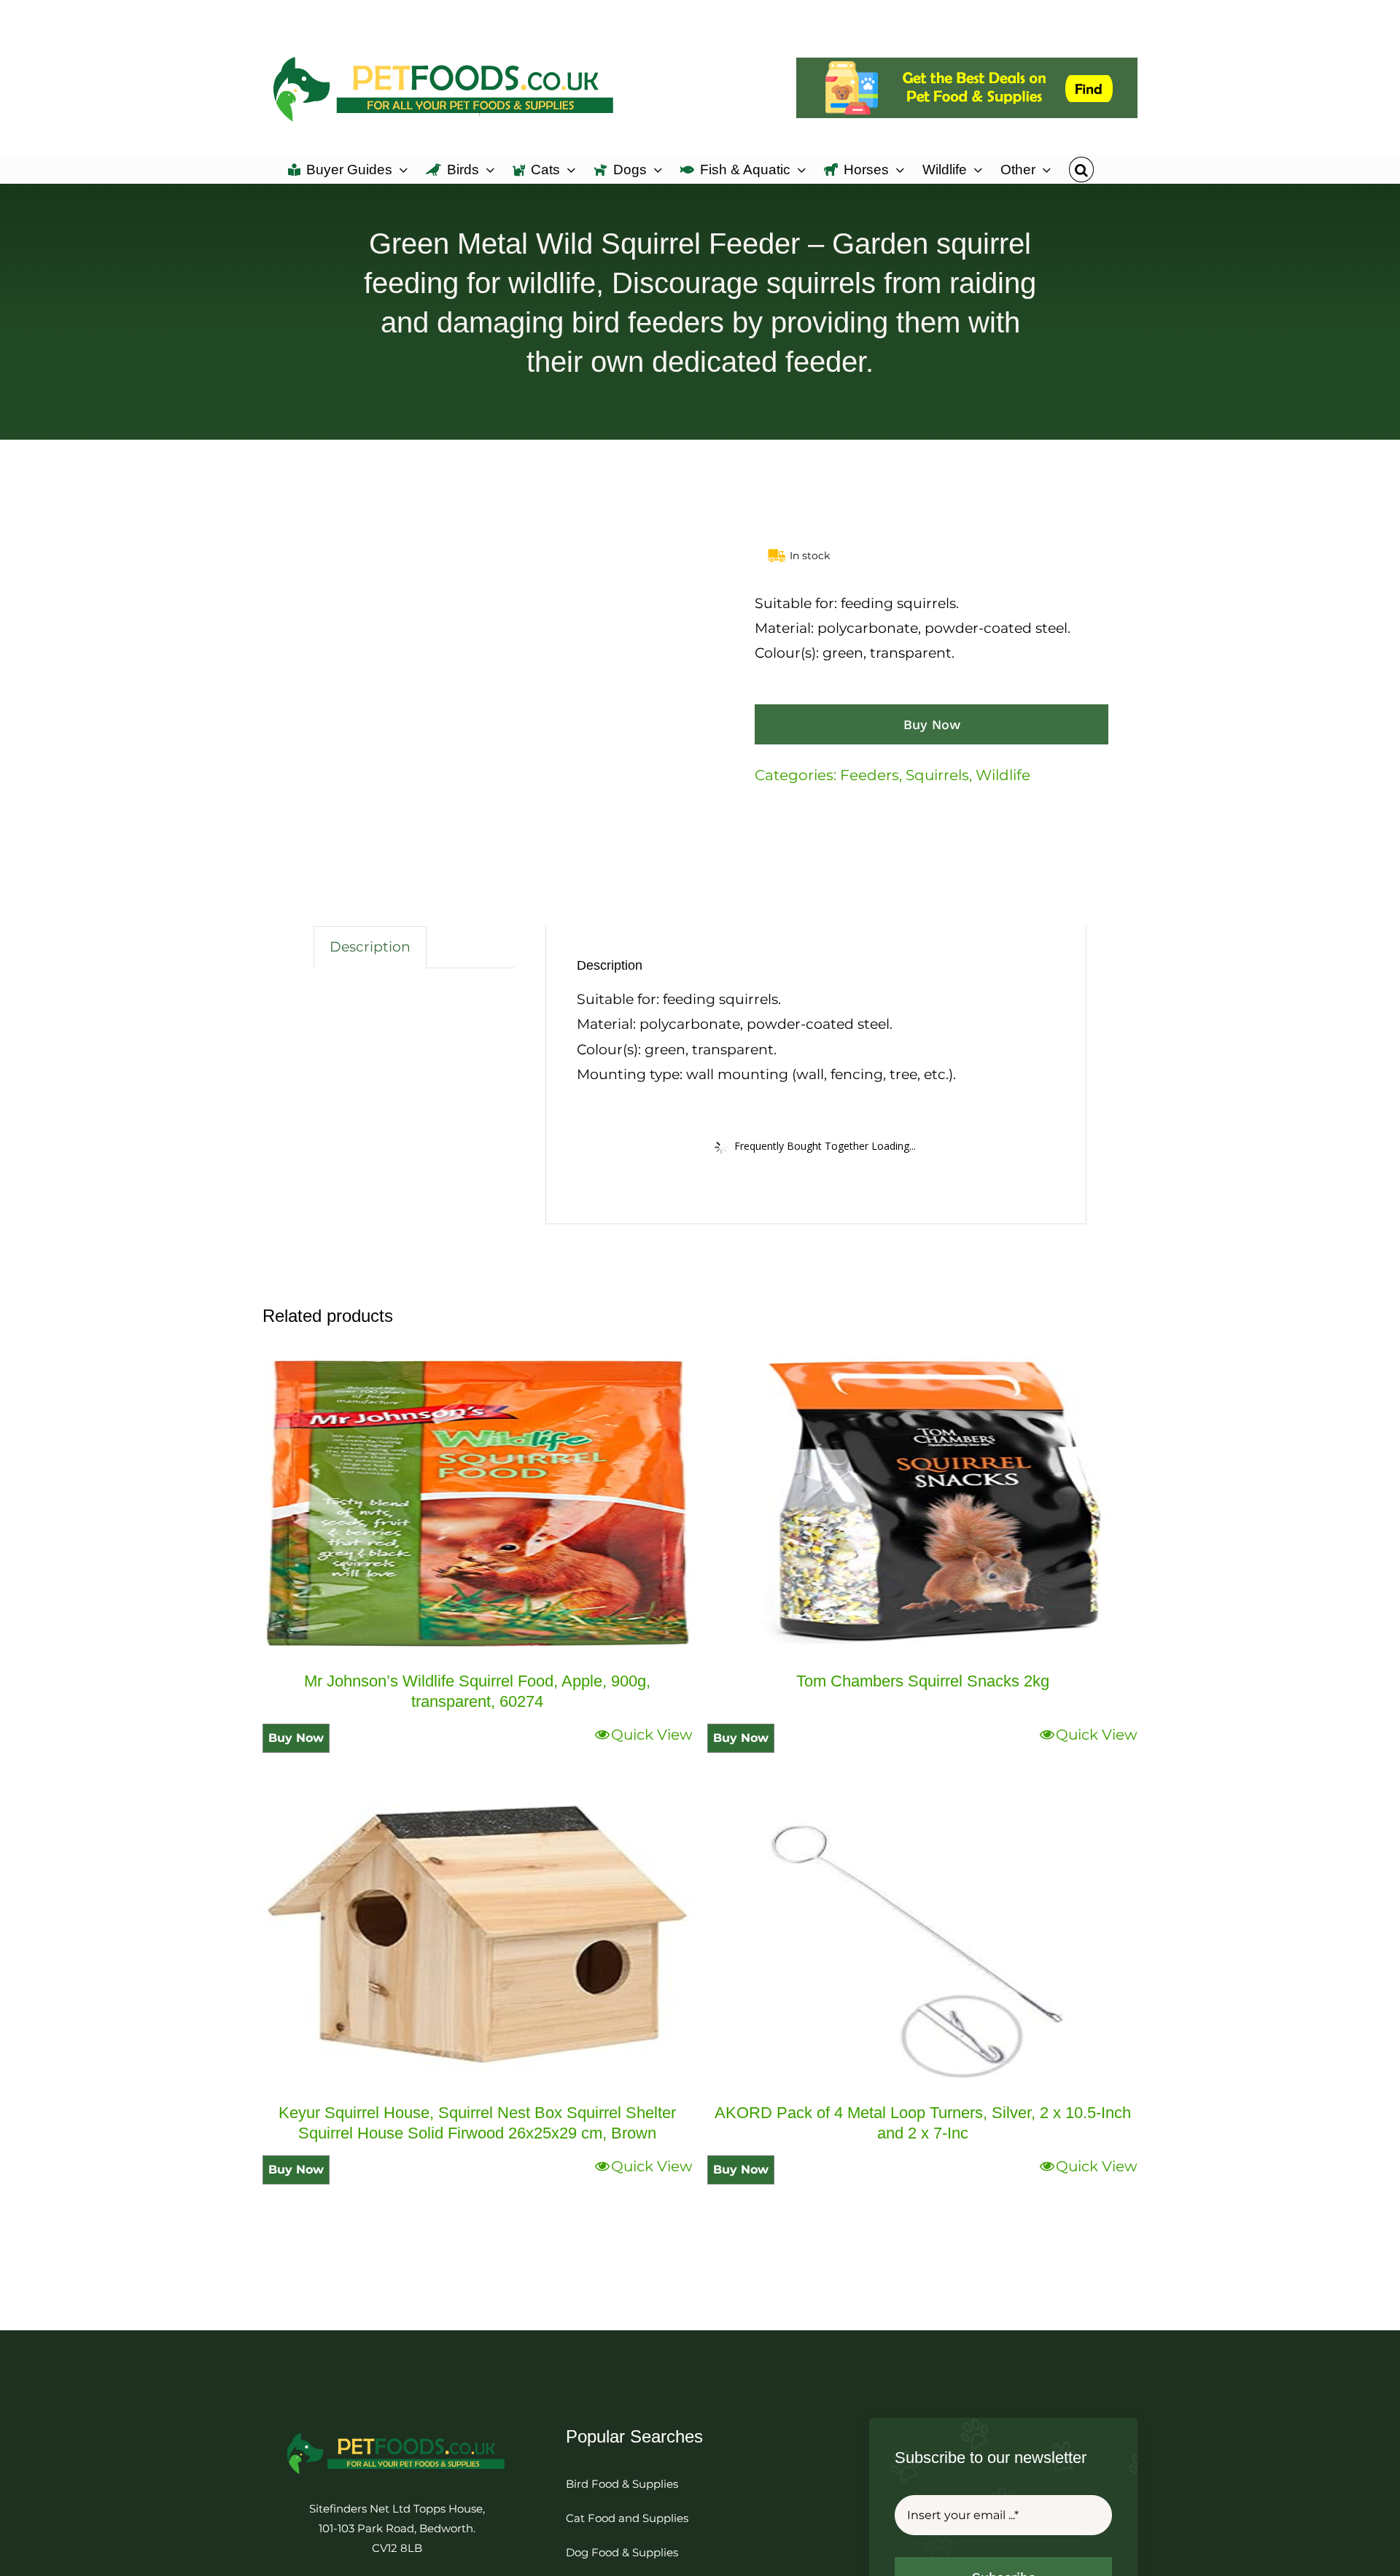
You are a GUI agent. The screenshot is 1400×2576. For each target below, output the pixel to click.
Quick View (652, 1735)
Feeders (870, 775)
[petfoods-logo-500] (397, 2432)
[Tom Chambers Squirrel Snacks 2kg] (922, 1503)
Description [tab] (370, 947)
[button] (1081, 168)
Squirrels (937, 775)
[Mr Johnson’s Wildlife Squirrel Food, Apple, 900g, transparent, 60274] (478, 1503)
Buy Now (932, 724)
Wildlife (1003, 775)
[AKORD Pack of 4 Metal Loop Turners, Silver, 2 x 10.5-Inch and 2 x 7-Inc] (922, 1935)
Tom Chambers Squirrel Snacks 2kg (923, 1681)
